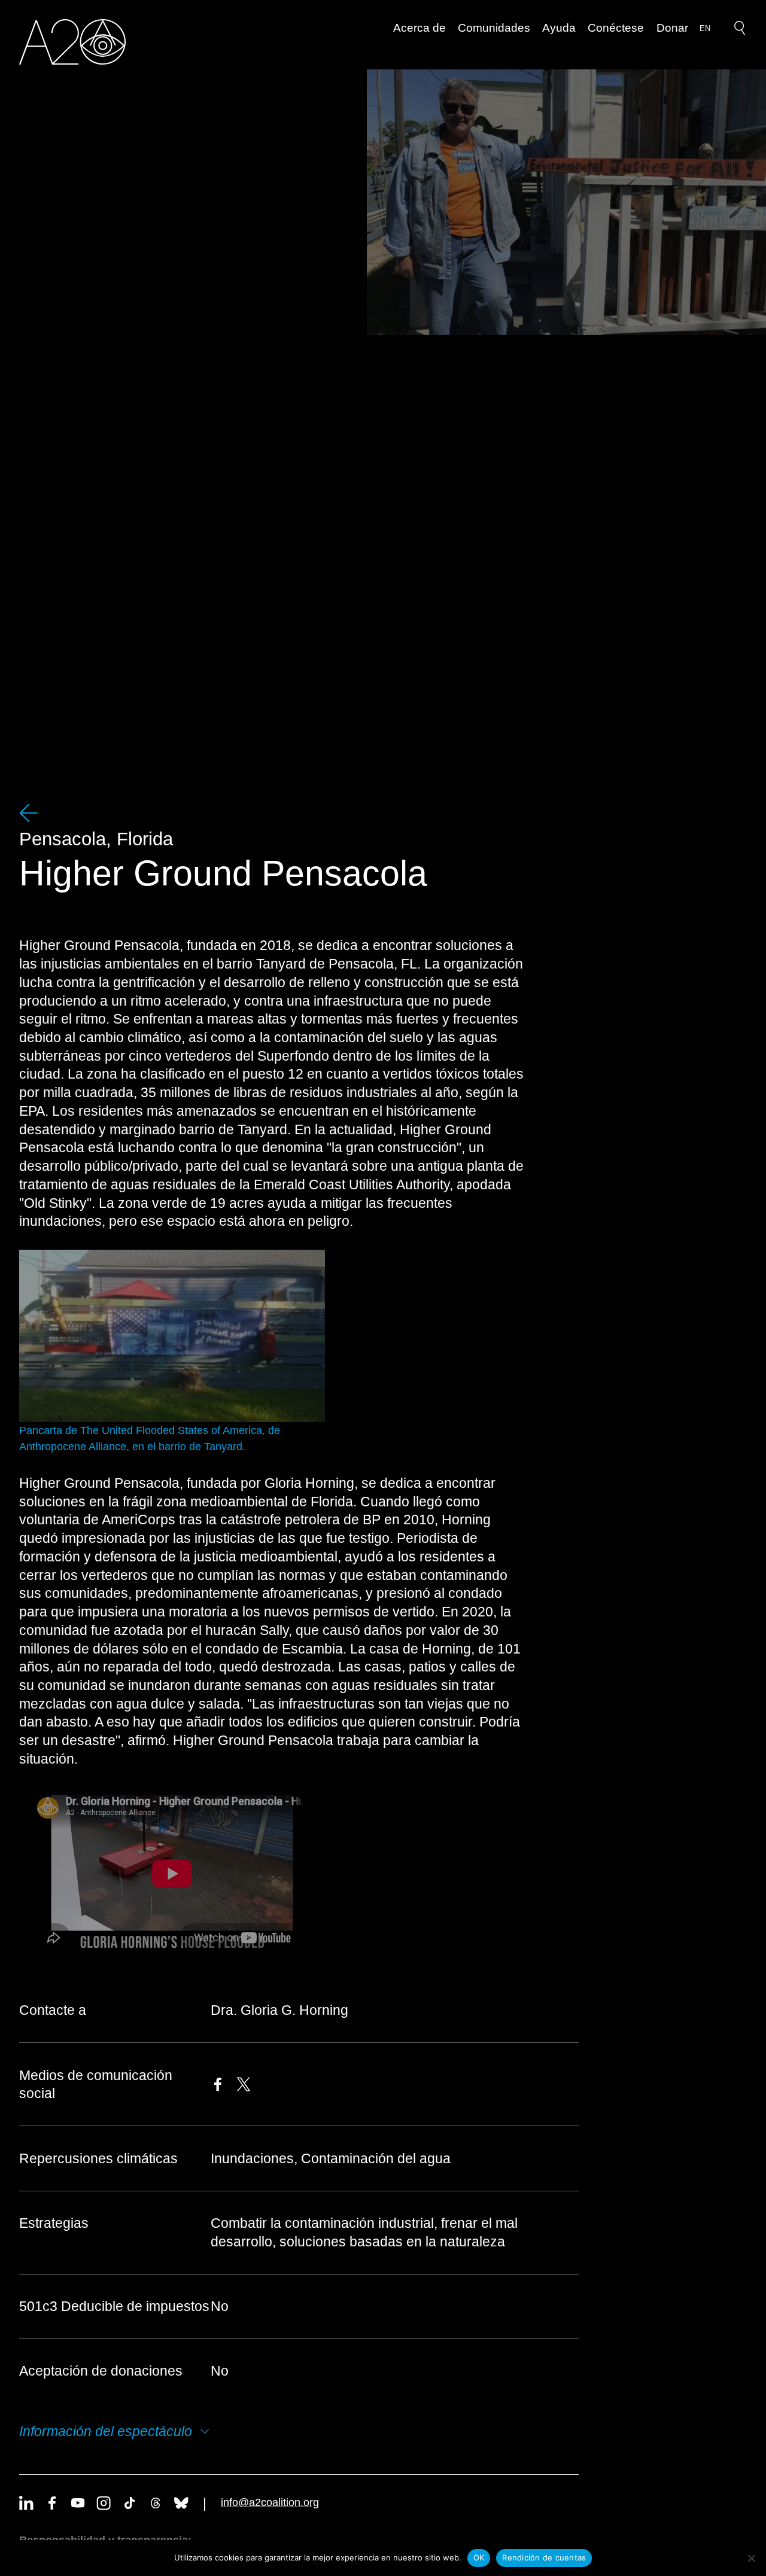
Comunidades (494, 28)
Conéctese (616, 28)
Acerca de (420, 28)
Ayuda (559, 28)
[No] (751, 2558)
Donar (672, 28)
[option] (705, 29)
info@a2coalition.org (270, 2502)
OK (479, 2557)
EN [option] (705, 28)
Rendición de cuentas (544, 2557)
